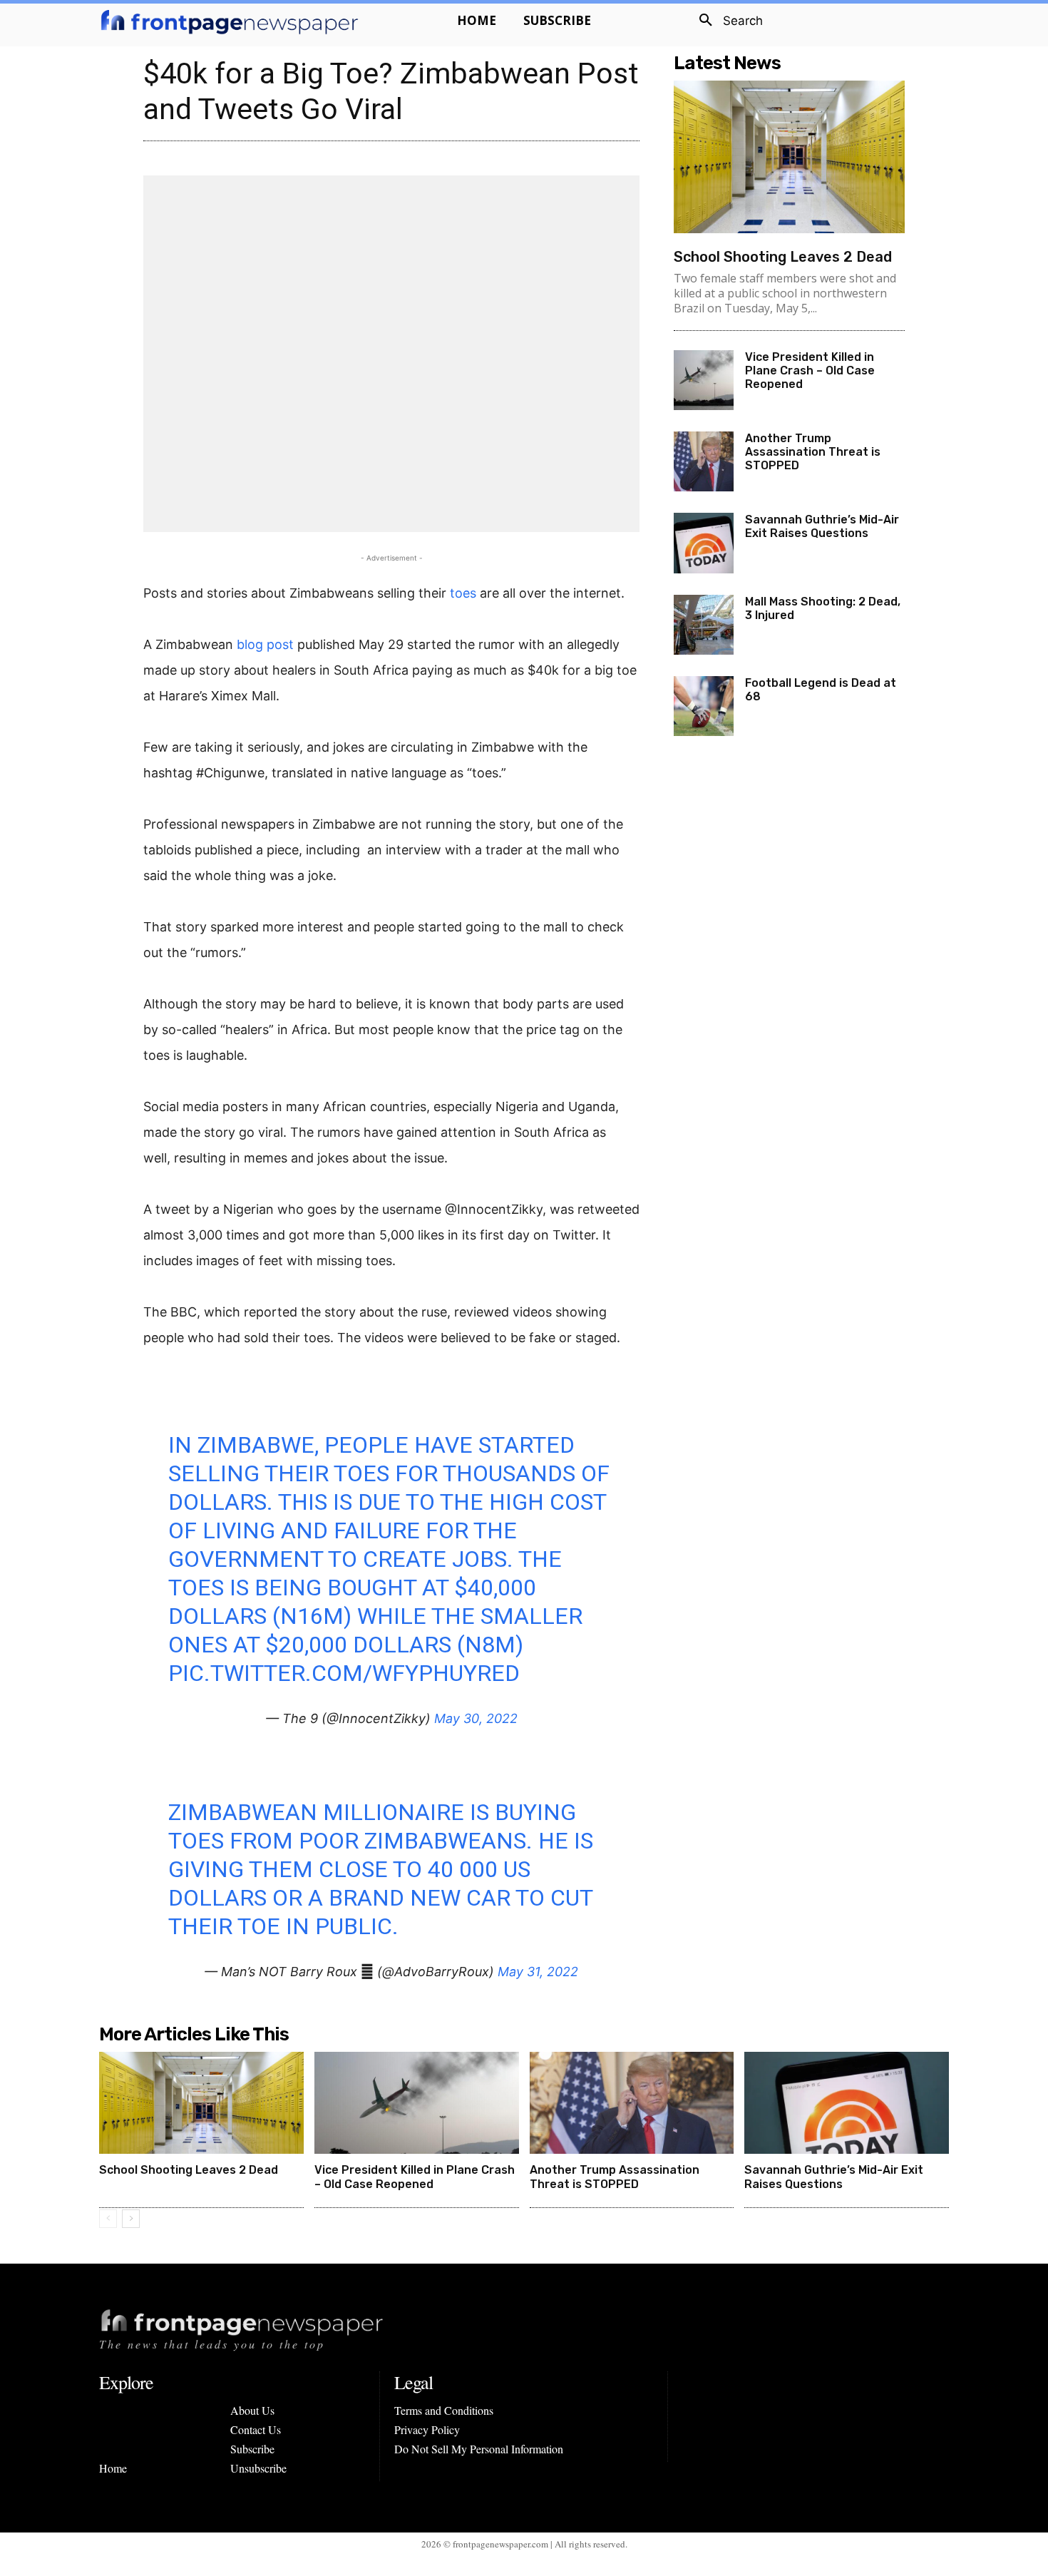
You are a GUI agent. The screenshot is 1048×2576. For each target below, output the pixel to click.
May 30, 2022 (476, 1718)
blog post (265, 644)
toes (463, 593)
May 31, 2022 (538, 1972)
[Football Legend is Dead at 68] (704, 706)
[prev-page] (108, 2219)
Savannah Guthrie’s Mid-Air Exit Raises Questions (822, 526)
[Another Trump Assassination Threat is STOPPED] (704, 461)
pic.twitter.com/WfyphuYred (344, 1673)
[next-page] (131, 2219)
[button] (726, 21)
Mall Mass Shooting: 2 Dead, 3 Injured (823, 608)
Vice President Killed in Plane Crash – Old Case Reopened (810, 370)
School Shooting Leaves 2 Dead (783, 257)
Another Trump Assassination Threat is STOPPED (813, 452)
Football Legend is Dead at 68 (821, 690)
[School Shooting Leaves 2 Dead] (789, 157)
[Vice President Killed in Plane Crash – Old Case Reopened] (704, 380)
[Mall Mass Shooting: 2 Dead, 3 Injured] (704, 625)
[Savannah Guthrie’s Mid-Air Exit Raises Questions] (704, 543)
